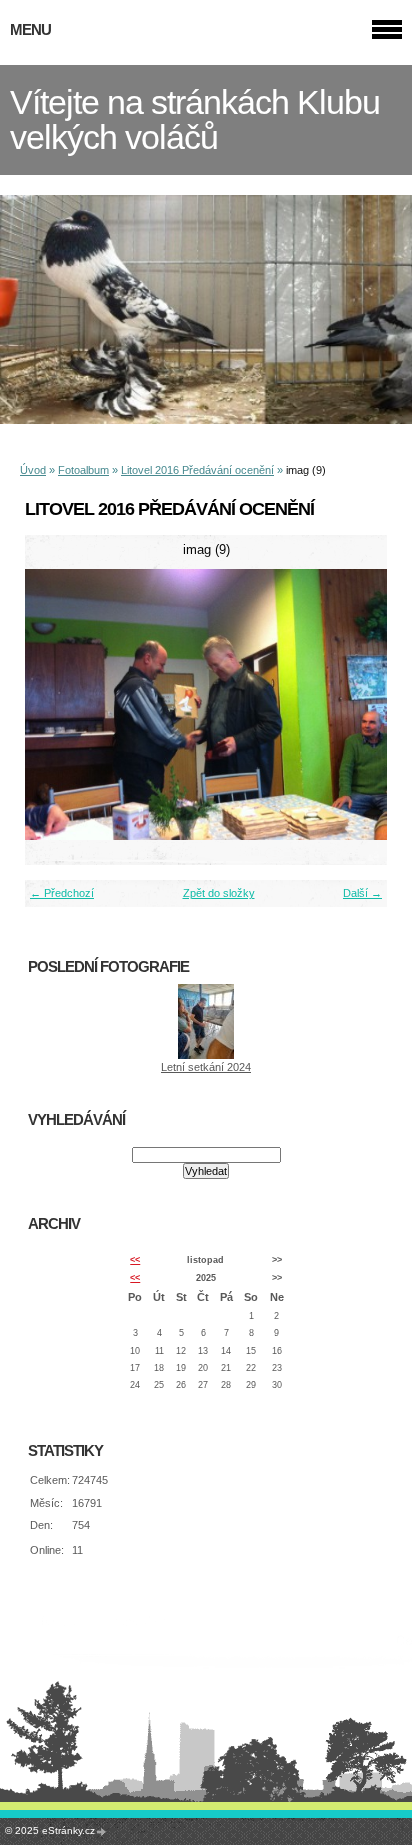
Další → (362, 893)
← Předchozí (62, 893)
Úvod (33, 470)
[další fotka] (354, 704)
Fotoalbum (83, 470)
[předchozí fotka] (57, 704)
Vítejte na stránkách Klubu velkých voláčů (195, 120)
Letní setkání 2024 (206, 1067)
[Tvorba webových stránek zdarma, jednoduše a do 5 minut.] (102, 1831)
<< (135, 1260)
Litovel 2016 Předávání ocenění (197, 470)
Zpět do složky (219, 893)
